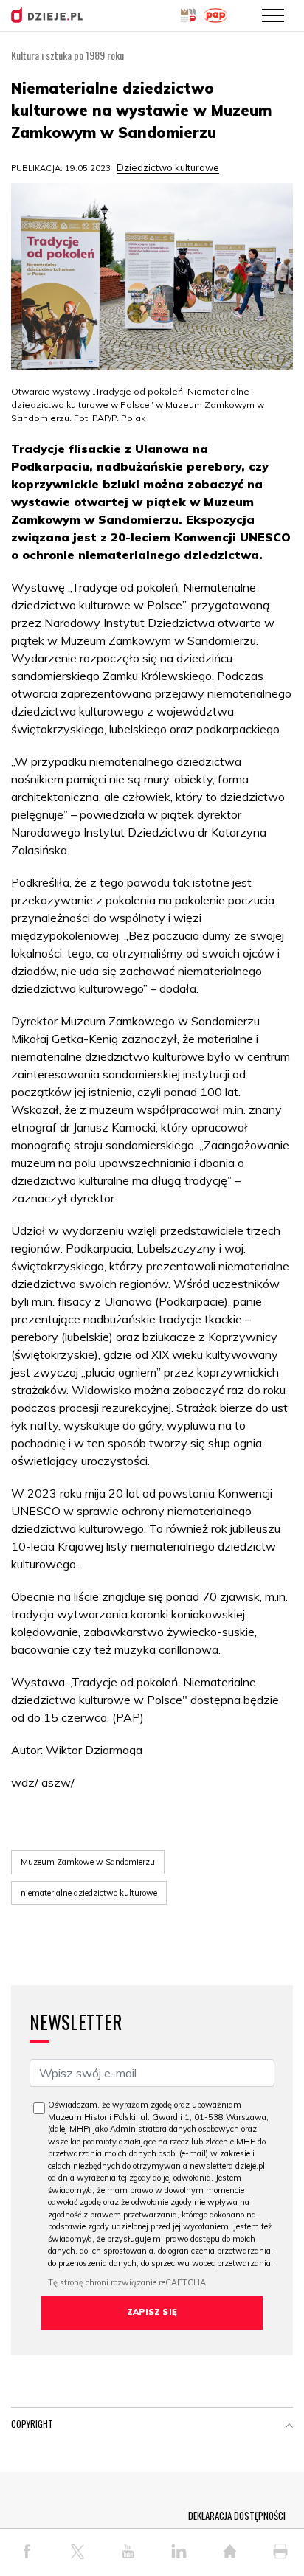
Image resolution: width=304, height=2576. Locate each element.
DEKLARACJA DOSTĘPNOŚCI (237, 2516)
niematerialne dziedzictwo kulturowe (89, 1893)
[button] (289, 2427)
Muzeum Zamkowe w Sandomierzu (88, 1862)
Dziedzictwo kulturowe (168, 167)
